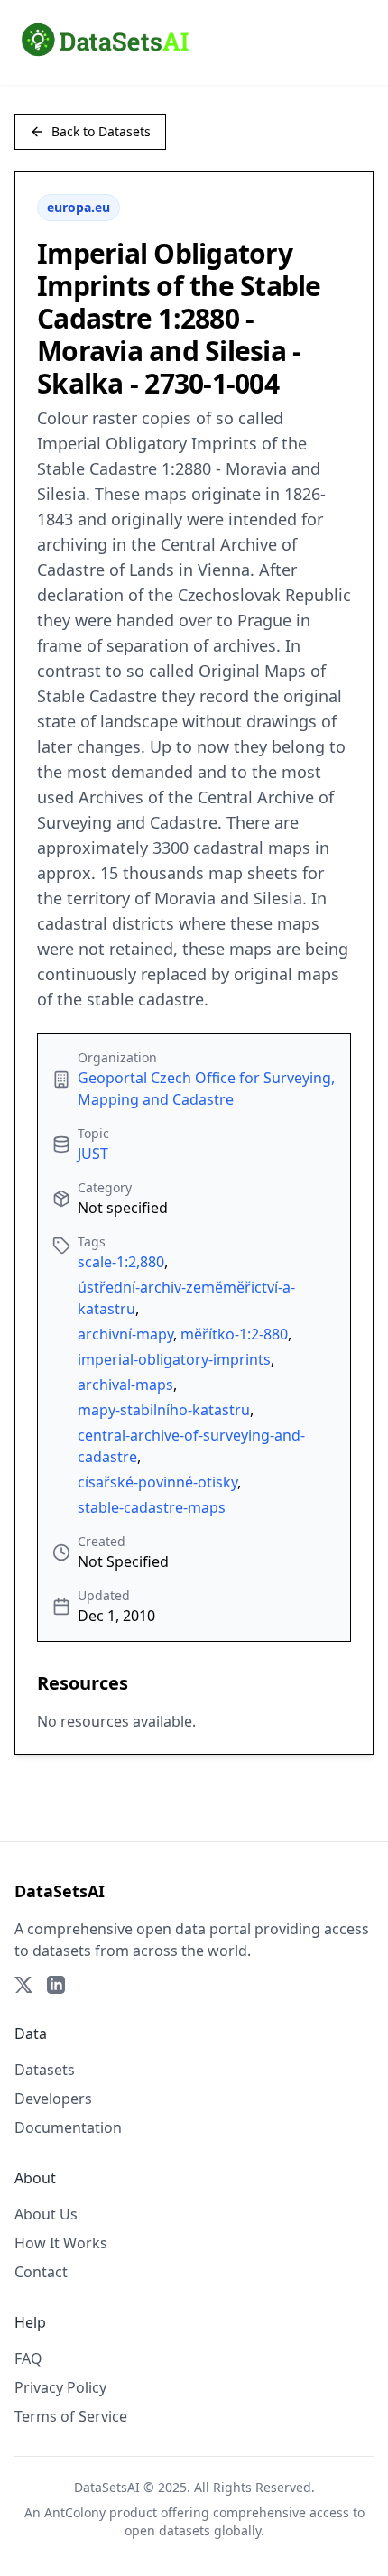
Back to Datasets (101, 131)
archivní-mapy (125, 1334)
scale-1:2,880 (121, 1262)
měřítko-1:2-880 (234, 1334)
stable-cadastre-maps (152, 1507)
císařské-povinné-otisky (157, 1482)
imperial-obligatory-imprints (174, 1359)
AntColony (75, 2512)
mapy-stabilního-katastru (164, 1410)
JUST (93, 1154)
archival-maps (125, 1385)
